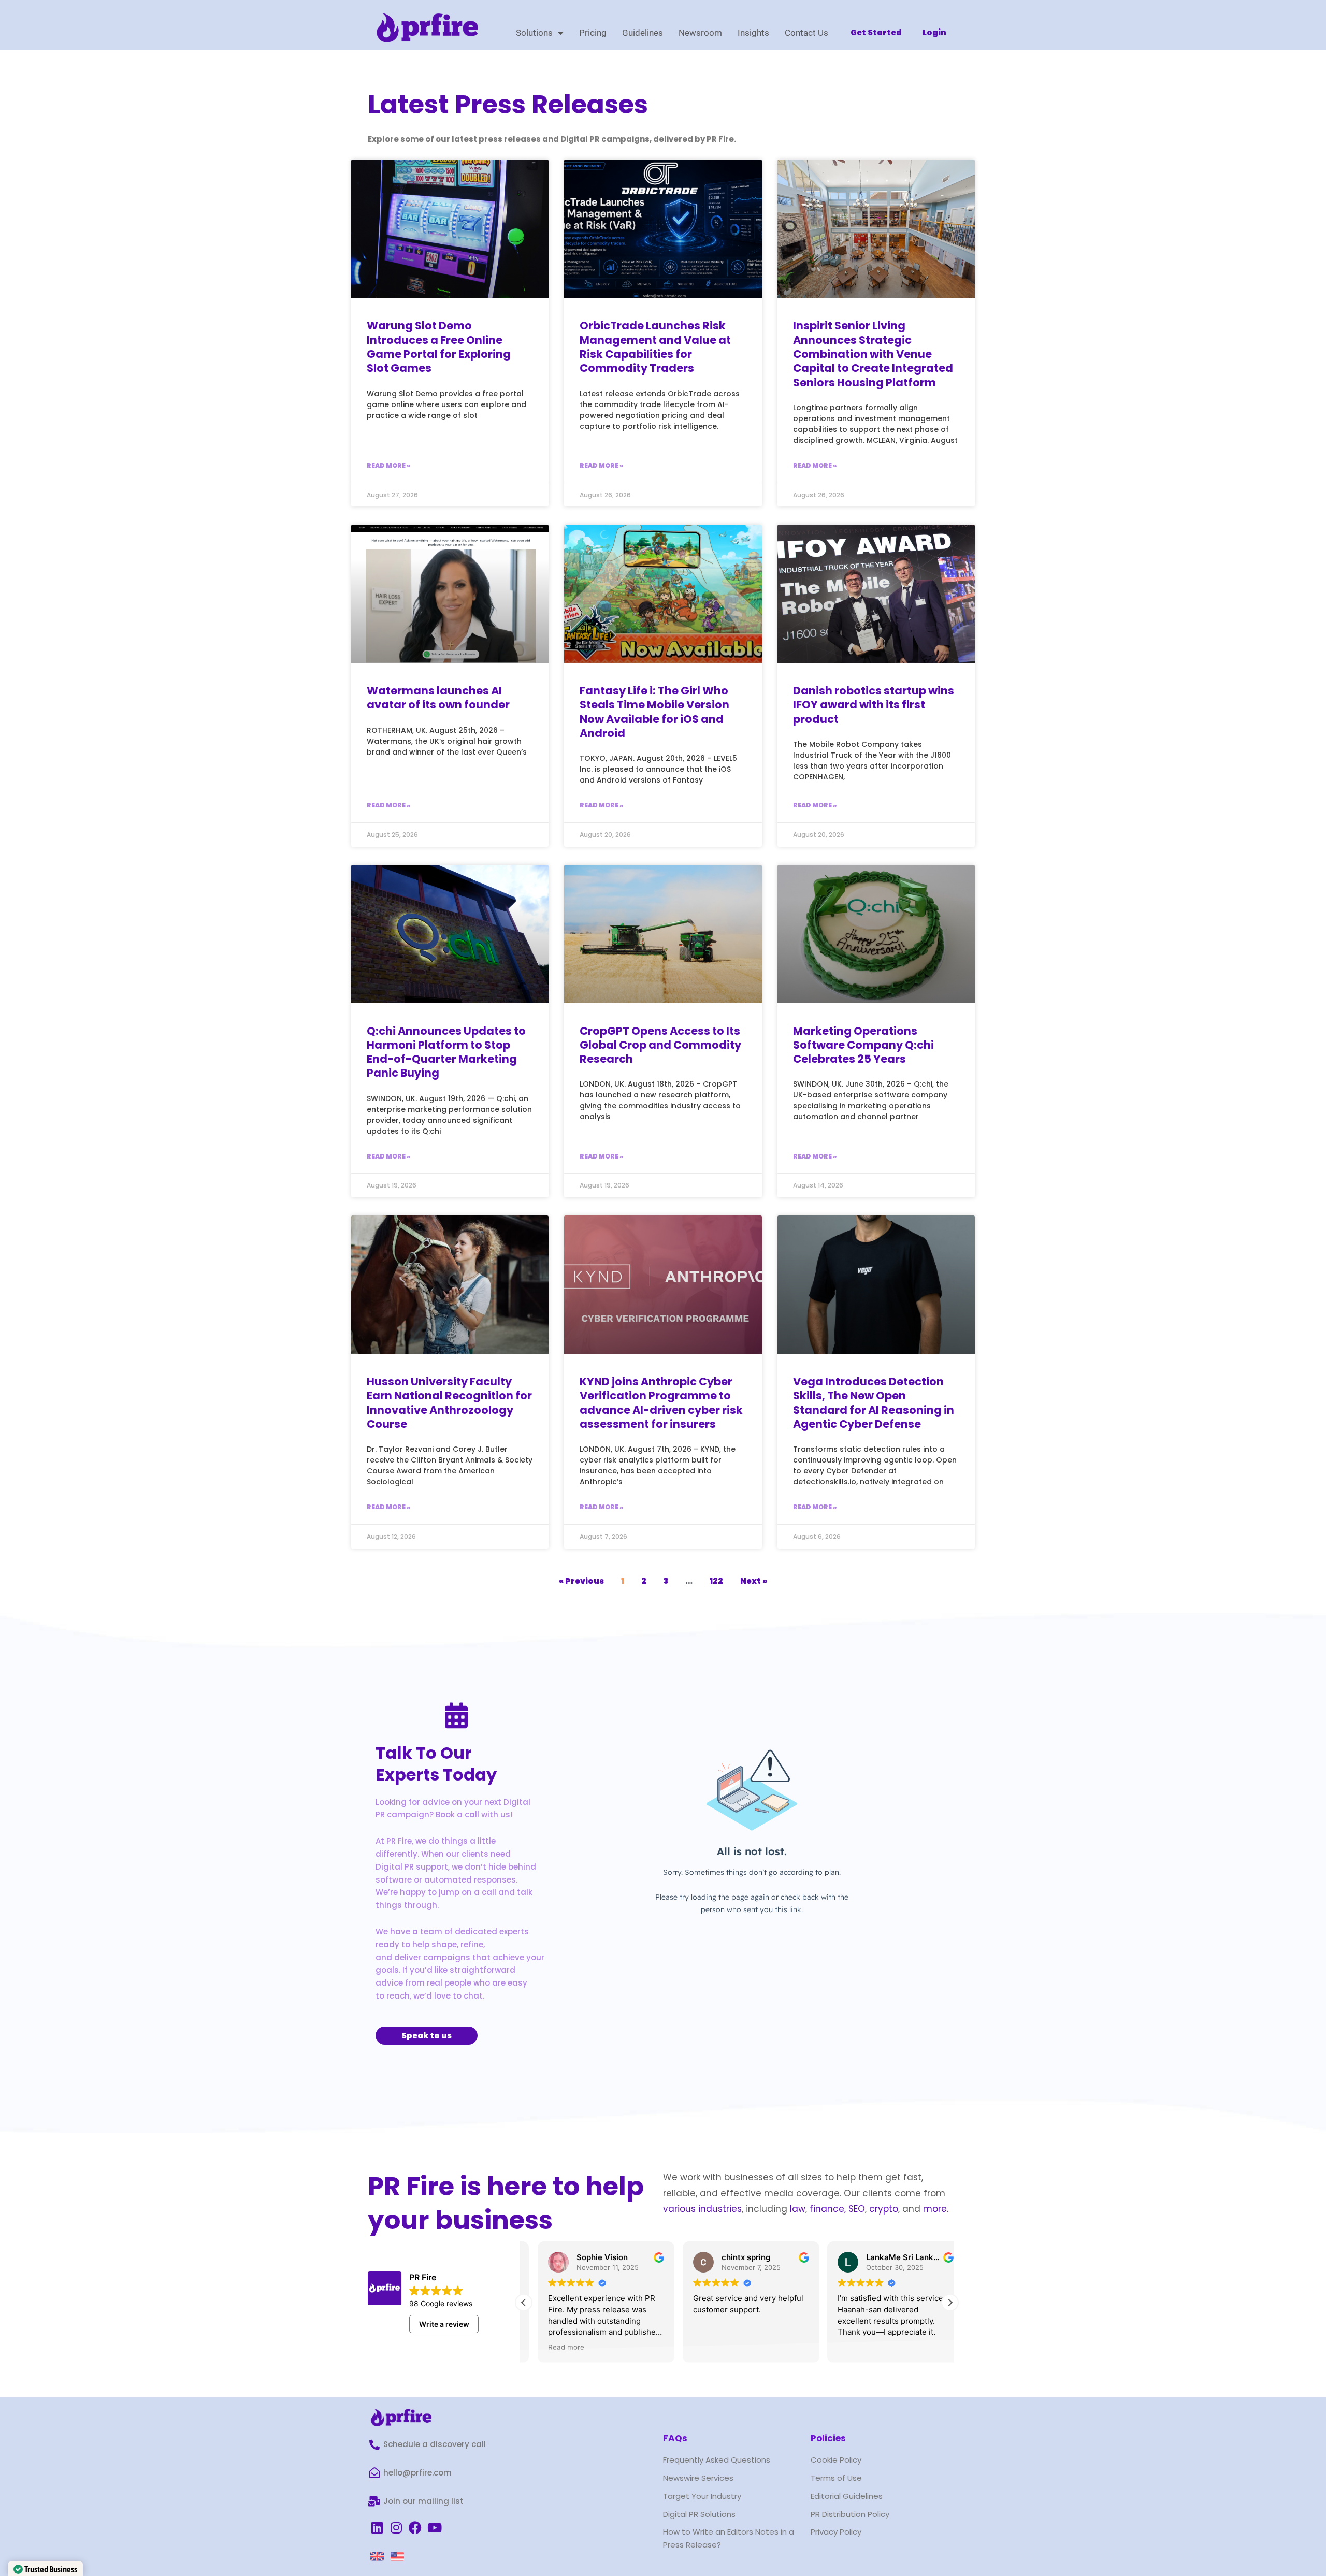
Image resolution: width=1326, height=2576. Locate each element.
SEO (857, 2209)
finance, (828, 2209)
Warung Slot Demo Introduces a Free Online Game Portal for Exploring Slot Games (439, 347)
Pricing (593, 33)
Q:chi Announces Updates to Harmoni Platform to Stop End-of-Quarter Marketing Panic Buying (446, 1052)
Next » (754, 1581)
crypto (884, 2209)
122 (716, 1581)
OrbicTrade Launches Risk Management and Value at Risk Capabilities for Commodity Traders (655, 347)
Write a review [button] (444, 2324)
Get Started (876, 32)
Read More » (388, 465)
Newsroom (700, 33)
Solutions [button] (534, 33)
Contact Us (806, 33)
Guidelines (643, 33)
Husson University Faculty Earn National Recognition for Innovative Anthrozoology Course (449, 1403)
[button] (950, 2303)
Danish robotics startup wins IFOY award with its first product (874, 705)
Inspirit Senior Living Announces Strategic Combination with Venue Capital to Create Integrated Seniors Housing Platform (873, 354)
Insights (753, 33)
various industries (702, 2209)
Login (934, 32)
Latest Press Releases (508, 104)
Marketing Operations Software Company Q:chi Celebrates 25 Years (863, 1045)
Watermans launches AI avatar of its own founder (438, 698)
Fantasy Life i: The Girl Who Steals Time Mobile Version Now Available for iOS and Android (654, 712)
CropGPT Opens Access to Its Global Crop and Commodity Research (660, 1045)
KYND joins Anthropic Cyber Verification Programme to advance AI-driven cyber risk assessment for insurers (661, 1403)
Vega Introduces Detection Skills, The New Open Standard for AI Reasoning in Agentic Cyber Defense (874, 1403)
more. (936, 2209)
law (796, 2209)
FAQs (675, 2438)
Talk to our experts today (436, 1764)
